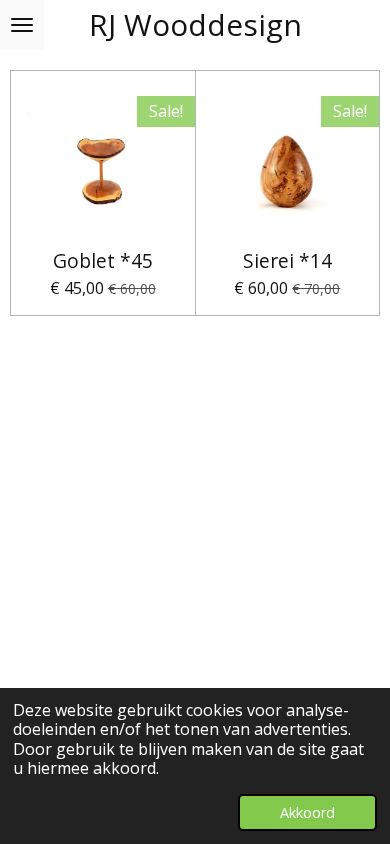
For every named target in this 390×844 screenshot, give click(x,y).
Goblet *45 (103, 261)
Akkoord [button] (307, 812)
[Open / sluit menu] (22, 25)
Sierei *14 (287, 261)
